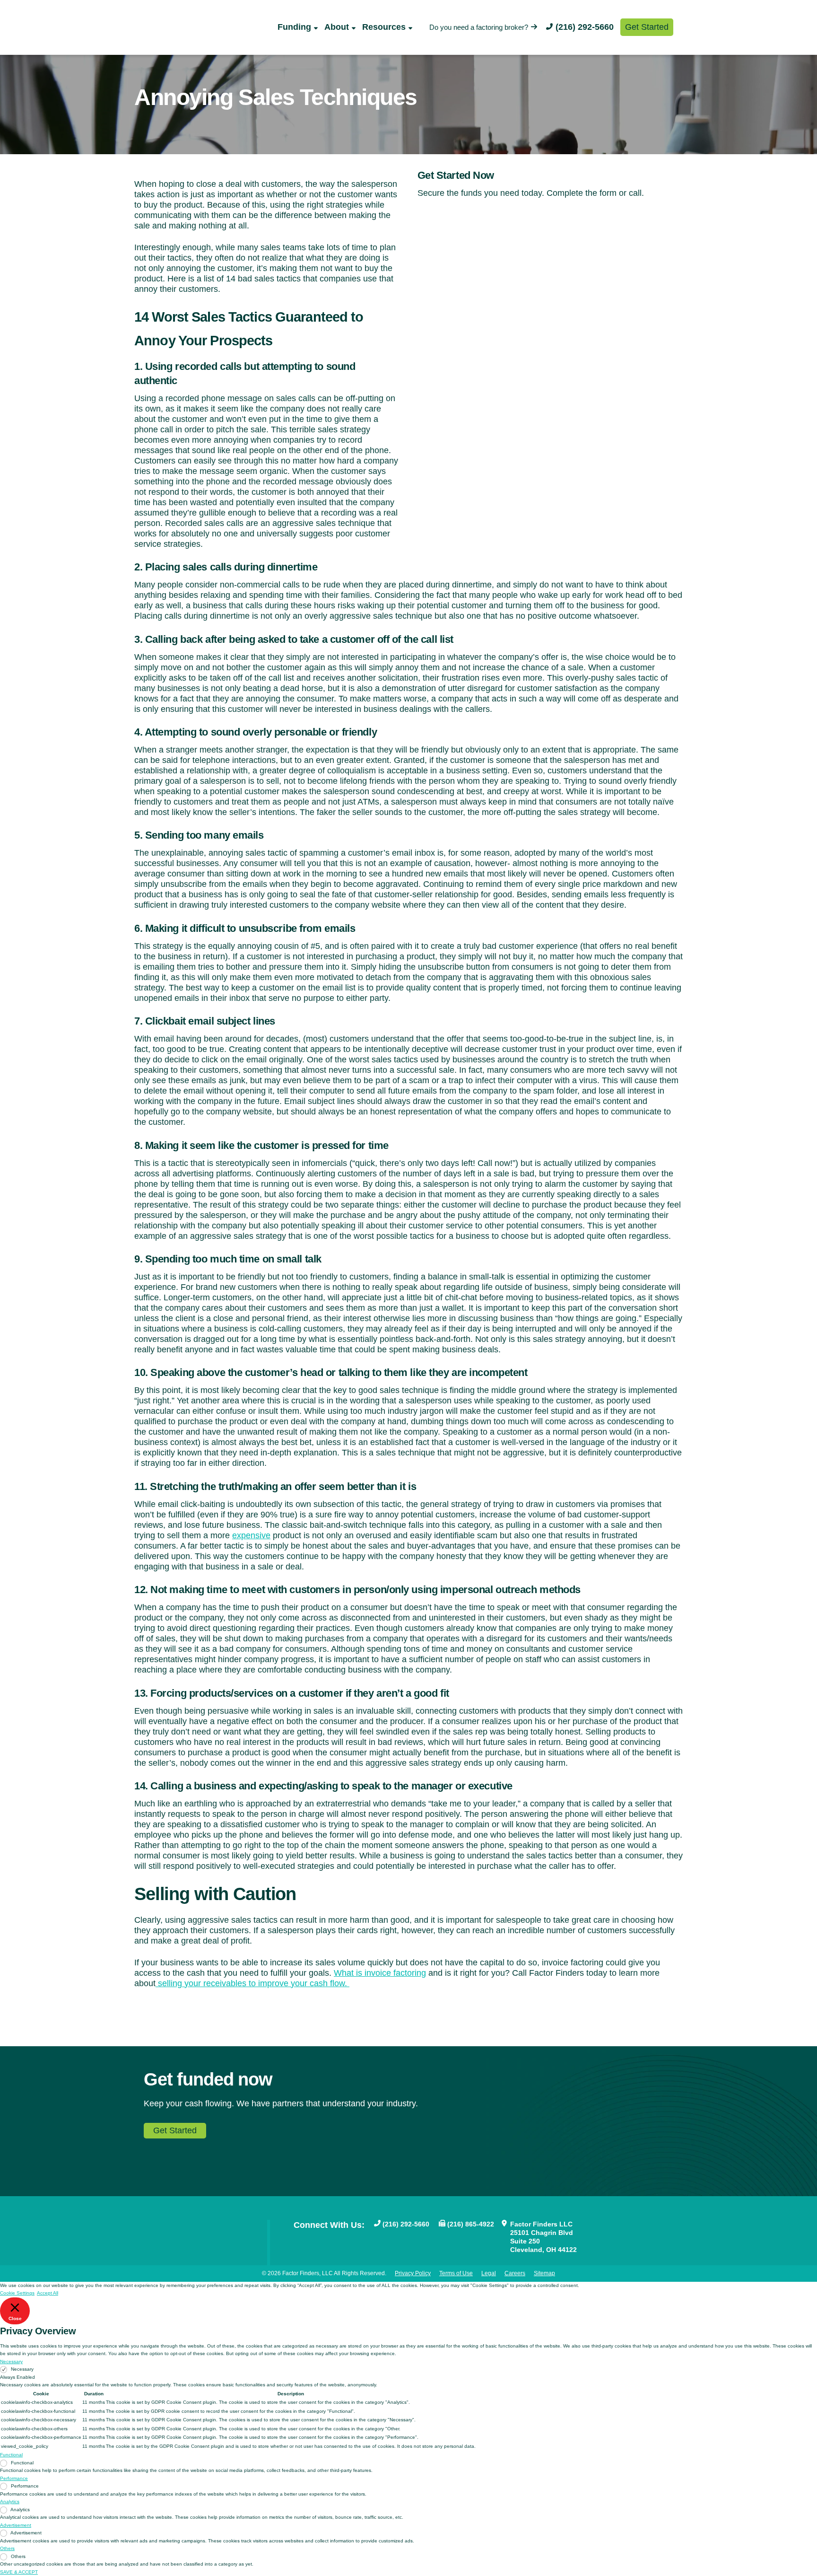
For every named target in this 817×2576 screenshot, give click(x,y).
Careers (515, 2273)
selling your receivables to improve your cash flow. (252, 1983)
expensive (251, 1535)
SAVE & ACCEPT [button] (19, 2572)
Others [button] (7, 2548)
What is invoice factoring (380, 1973)
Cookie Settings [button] (17, 2293)
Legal (489, 2273)
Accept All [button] (48, 2293)
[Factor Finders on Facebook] (298, 2240)
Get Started (647, 27)
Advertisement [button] (16, 2525)
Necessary (22, 2369)
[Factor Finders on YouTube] (313, 2240)
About (337, 27)
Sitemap (544, 2273)
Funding (294, 27)
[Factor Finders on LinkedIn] (344, 2240)
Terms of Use (456, 2273)
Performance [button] (14, 2478)
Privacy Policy (413, 2273)
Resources (384, 27)
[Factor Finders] (185, 38)
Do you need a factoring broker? (479, 27)
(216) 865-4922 (471, 2224)
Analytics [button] (10, 2502)
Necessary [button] (11, 2361)
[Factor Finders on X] (329, 2240)
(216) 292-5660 (585, 27)
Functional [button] (11, 2455)
